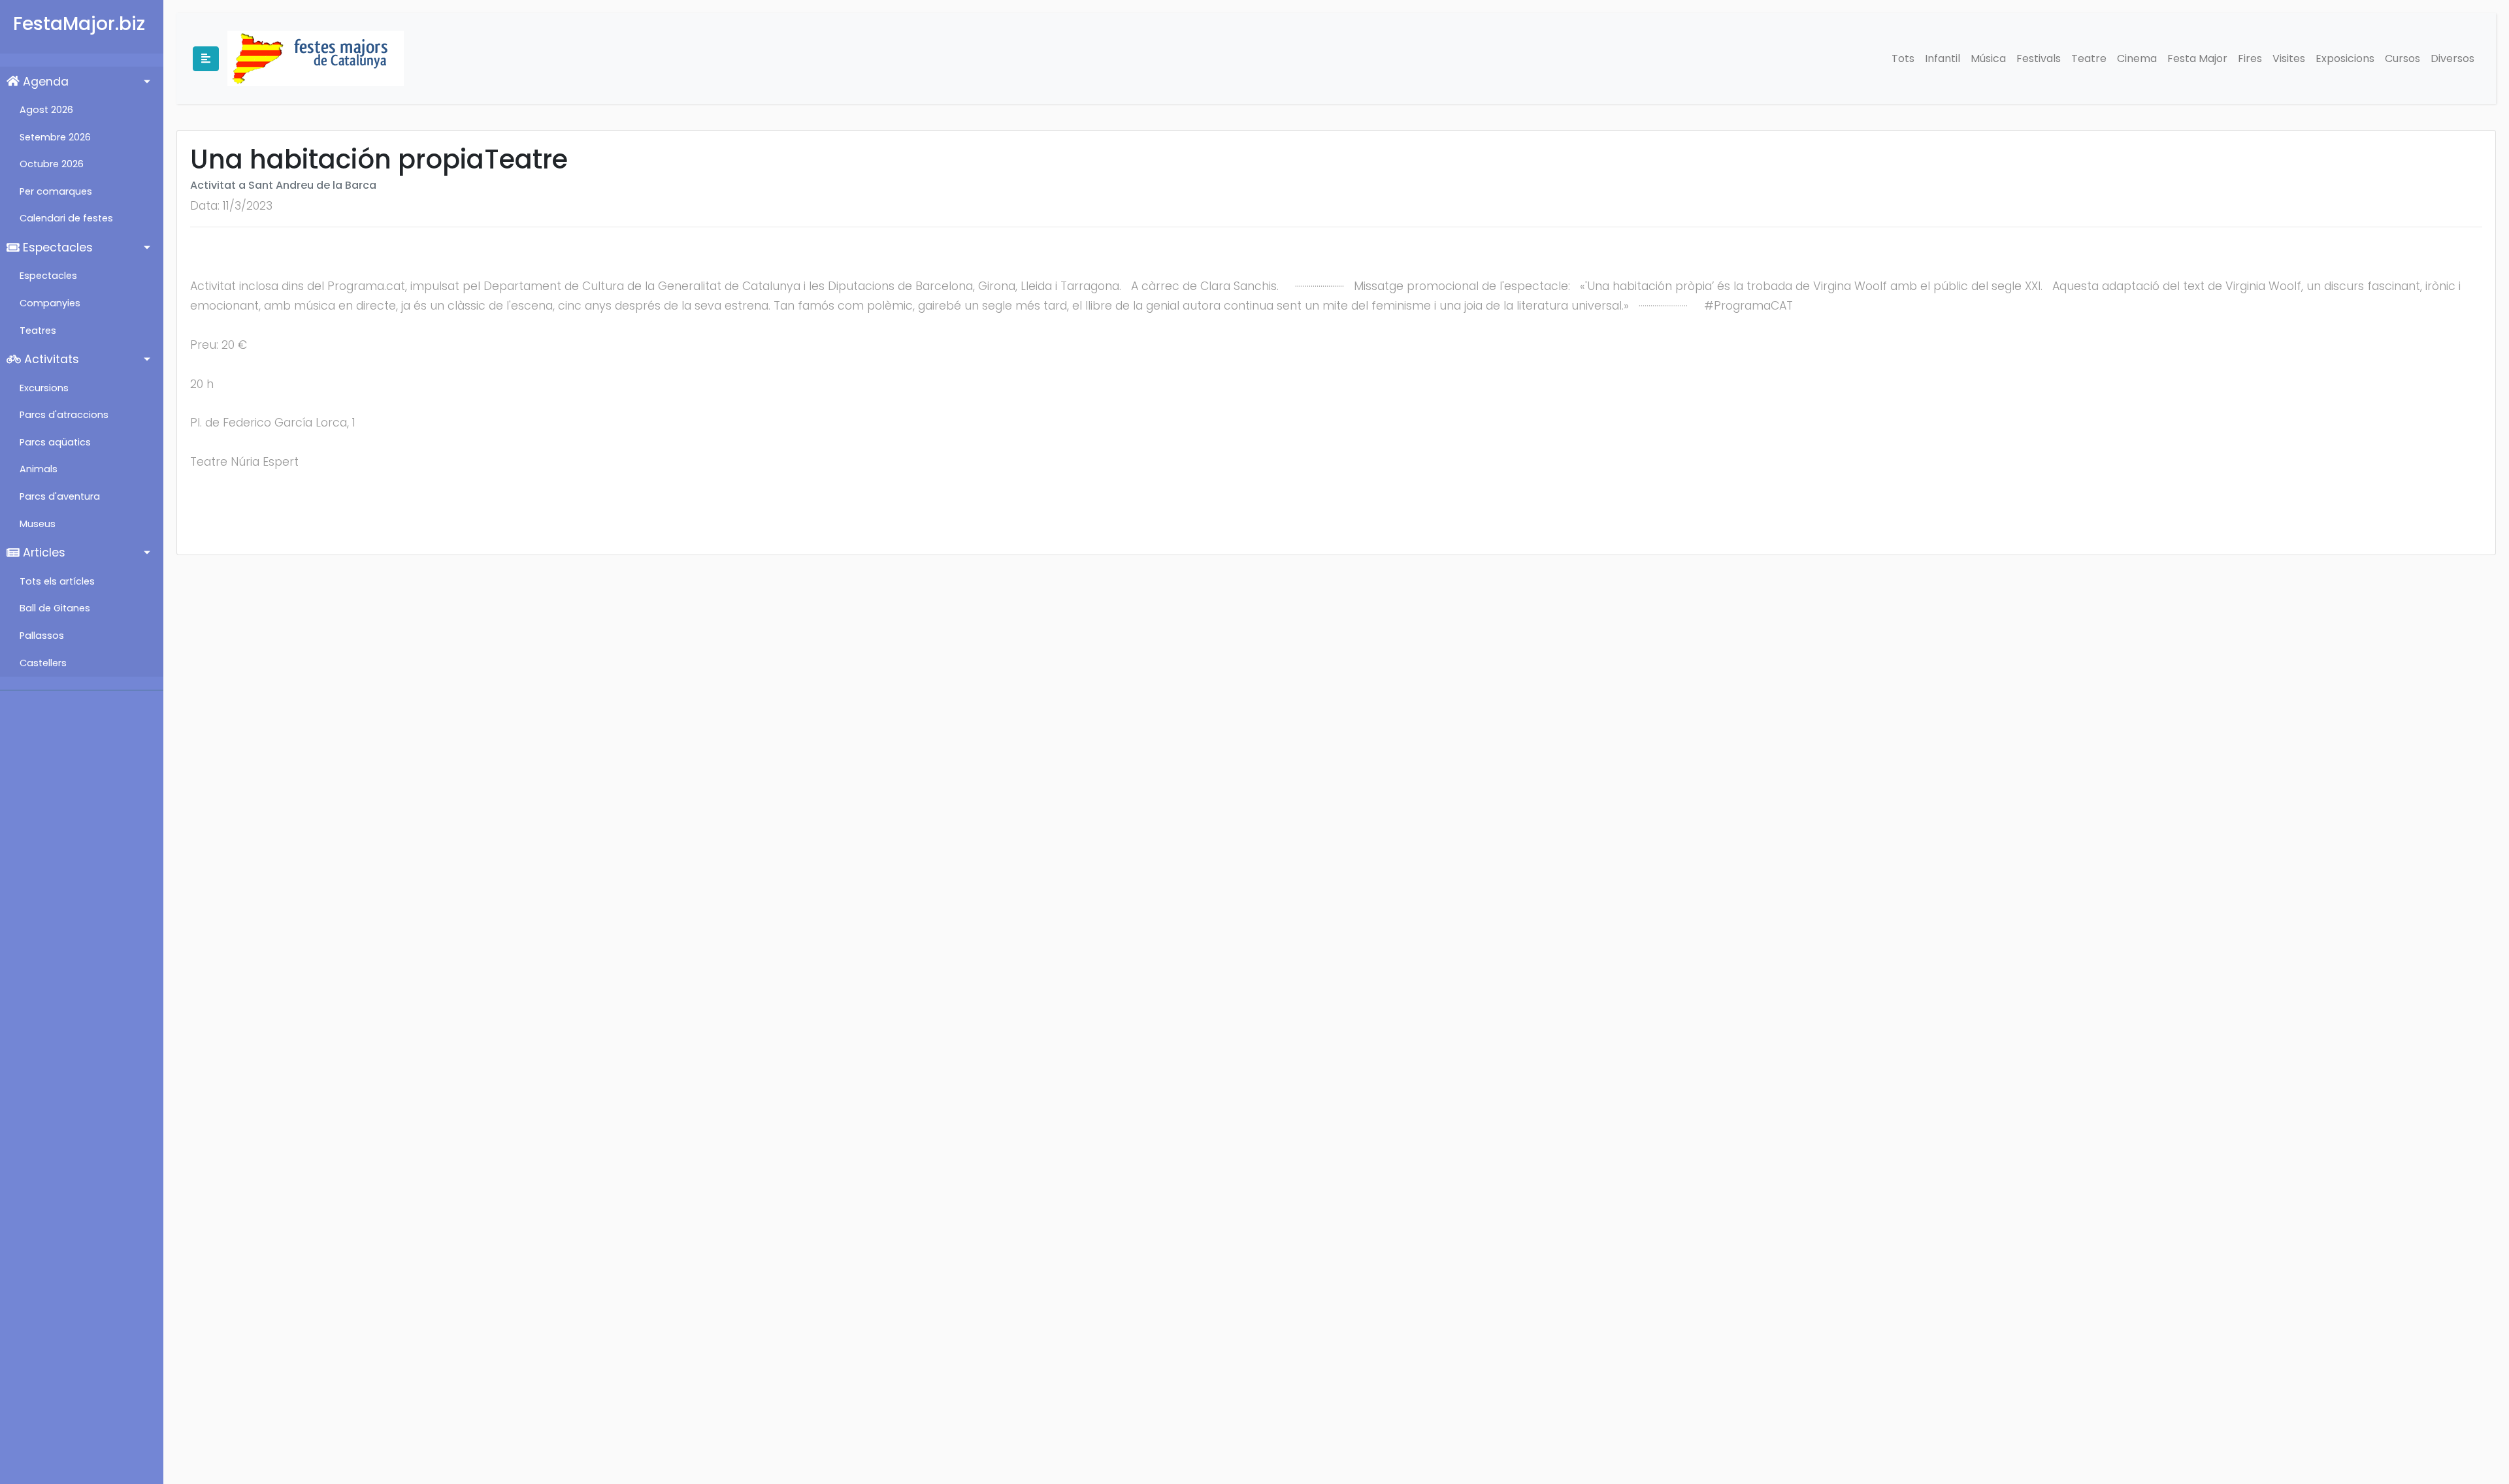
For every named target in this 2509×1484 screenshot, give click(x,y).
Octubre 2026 (52, 164)
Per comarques (56, 191)
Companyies (50, 303)
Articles (42, 553)
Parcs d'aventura (60, 496)
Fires (2250, 58)
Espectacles (56, 248)
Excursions (44, 388)
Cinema (2137, 58)
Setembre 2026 (55, 137)
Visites (2289, 58)
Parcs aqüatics (55, 442)
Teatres (38, 331)
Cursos (2402, 58)
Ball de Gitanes (55, 608)
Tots (1903, 58)
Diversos (2452, 58)
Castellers (43, 663)
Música (1988, 58)
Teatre (2089, 58)
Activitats (50, 359)
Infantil (1943, 58)
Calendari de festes (66, 218)
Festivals (2039, 58)
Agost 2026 (46, 110)
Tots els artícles (57, 581)
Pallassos (42, 636)
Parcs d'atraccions (64, 415)
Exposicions (2345, 58)
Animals (39, 469)
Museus (38, 524)
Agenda (44, 82)
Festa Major (2197, 58)
